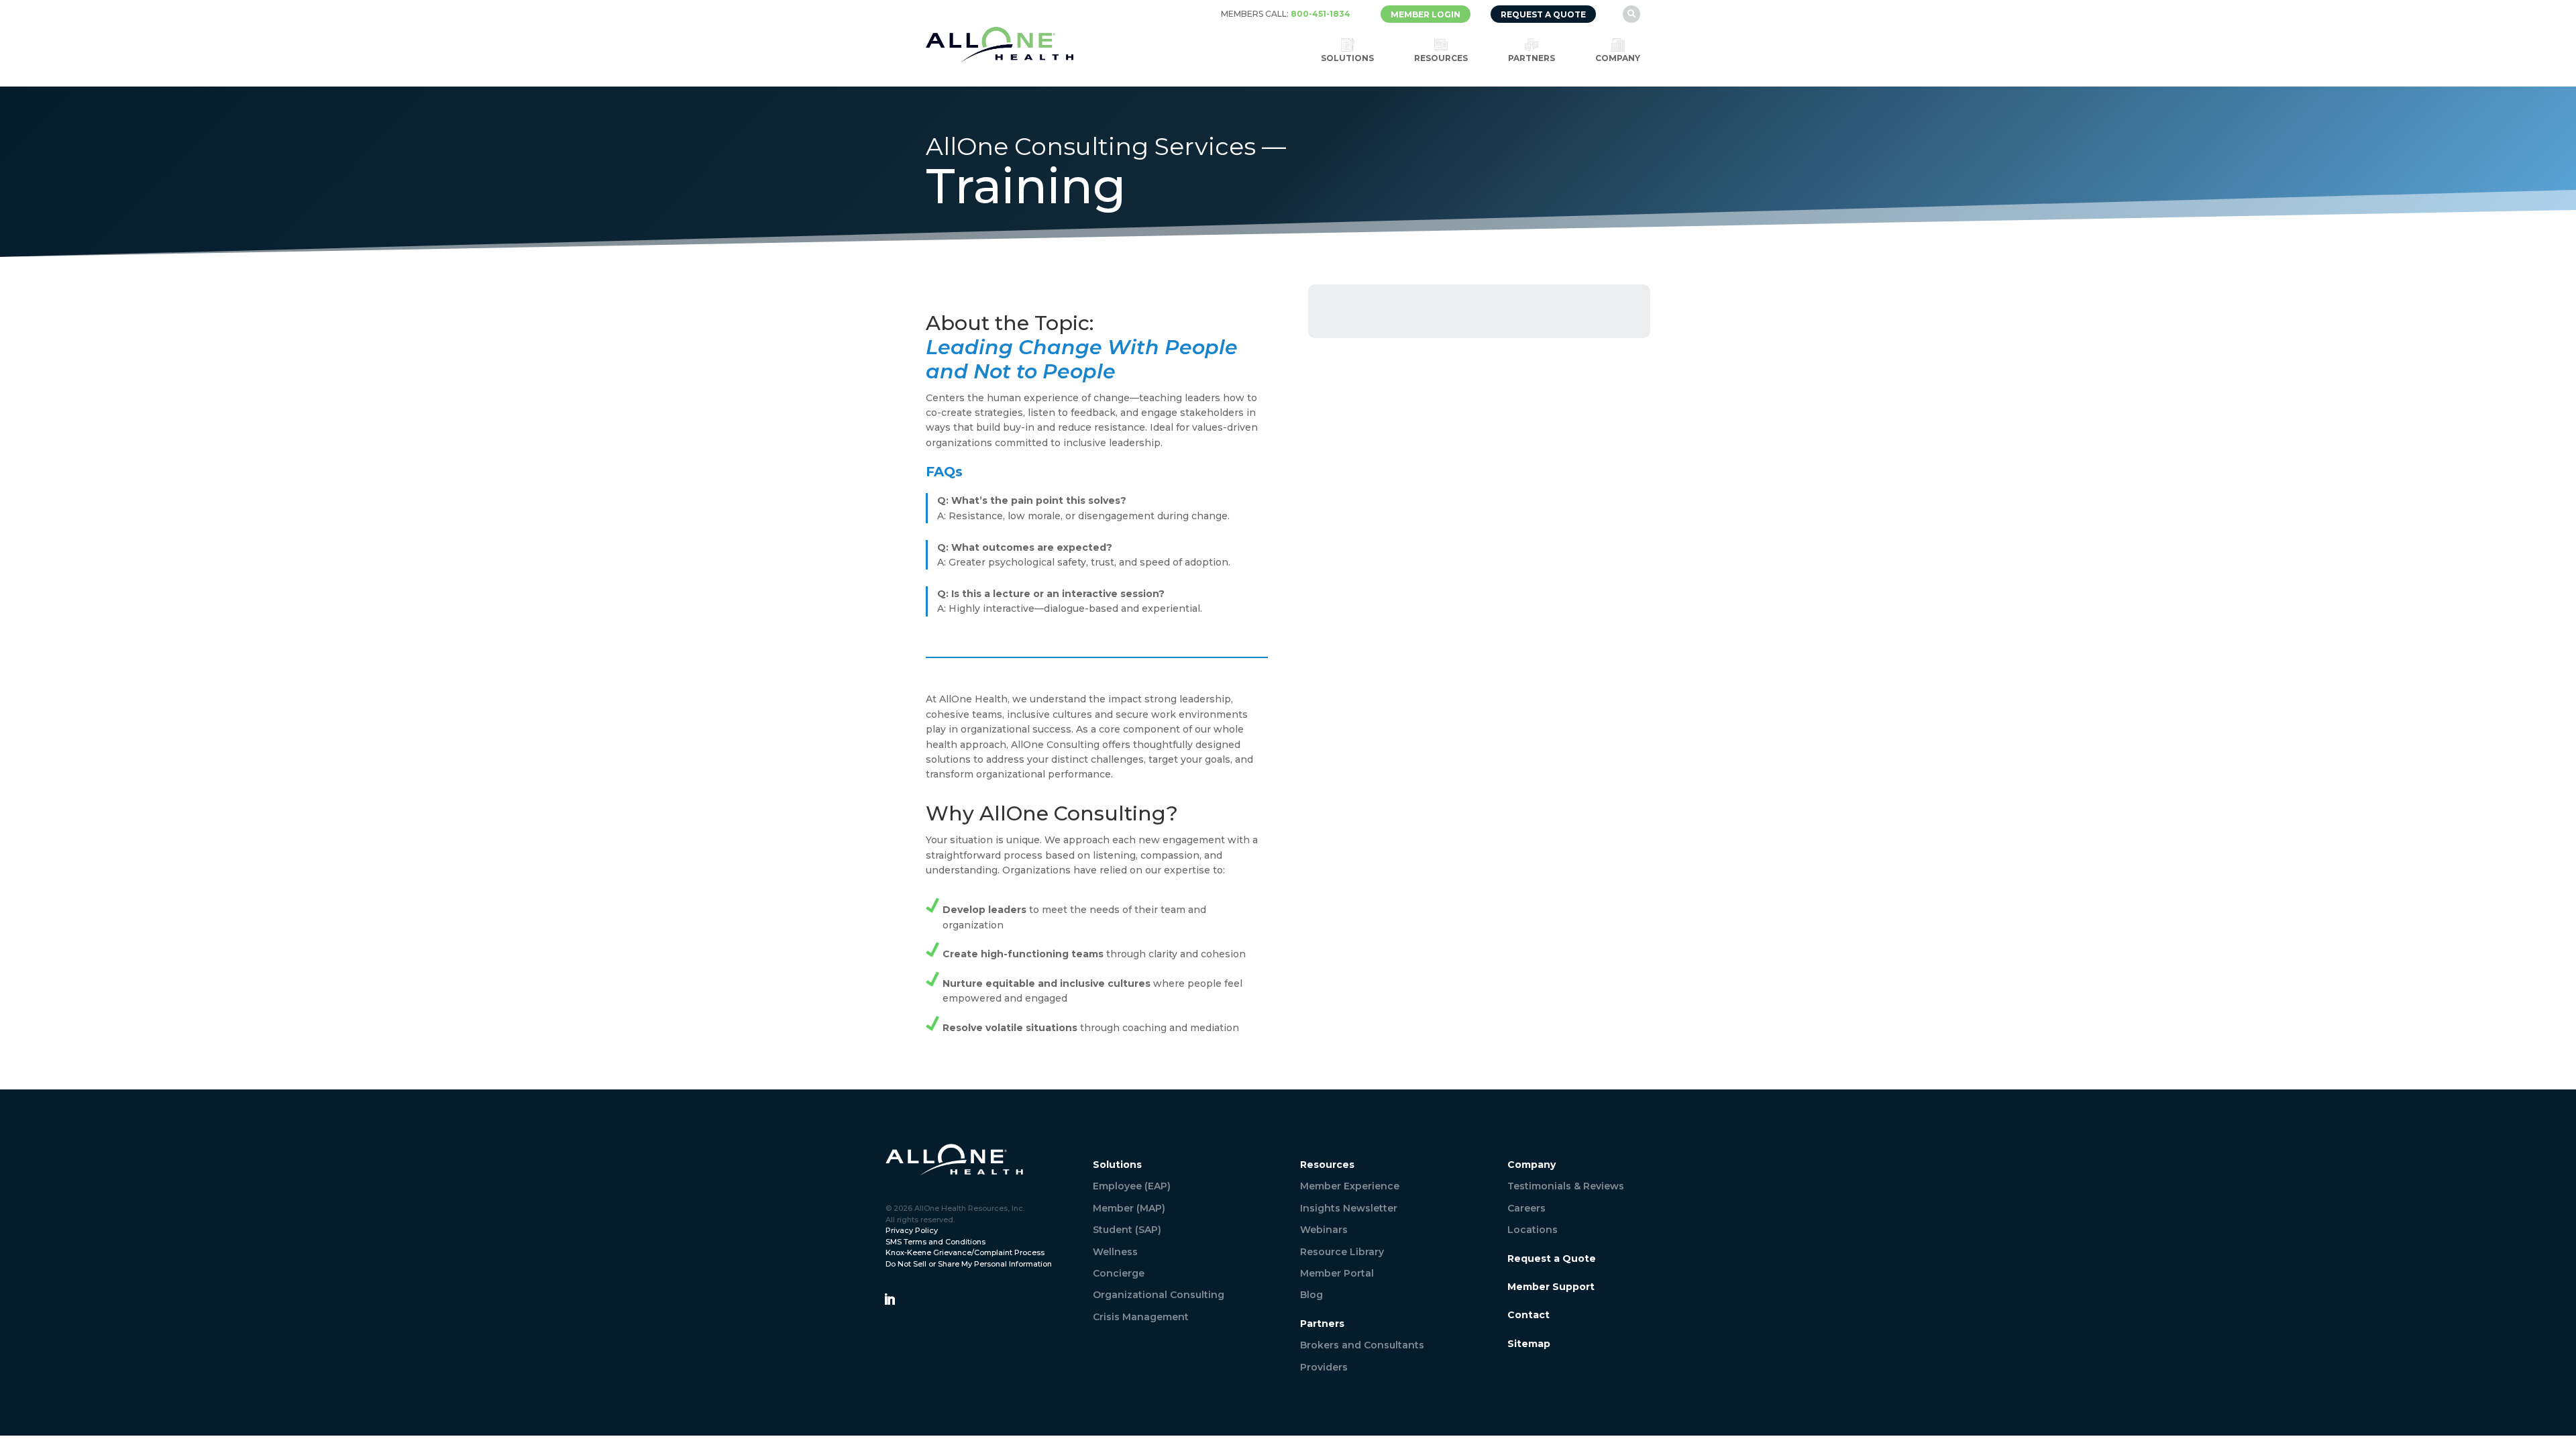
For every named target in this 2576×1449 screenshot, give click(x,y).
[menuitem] (1286, 14)
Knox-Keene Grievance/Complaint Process (965, 1252)
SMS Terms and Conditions (935, 1242)
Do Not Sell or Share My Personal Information (969, 1264)
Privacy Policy (912, 1230)
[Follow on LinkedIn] (890, 1299)
